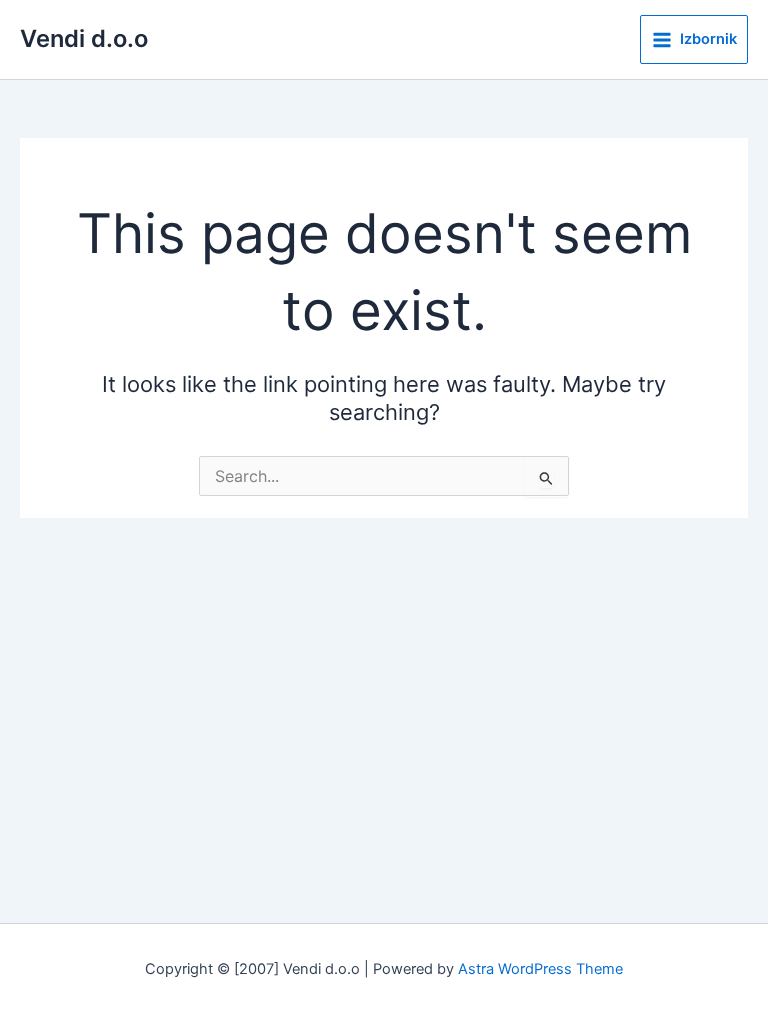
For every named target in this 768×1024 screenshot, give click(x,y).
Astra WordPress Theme (540, 969)
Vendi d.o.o (84, 38)
